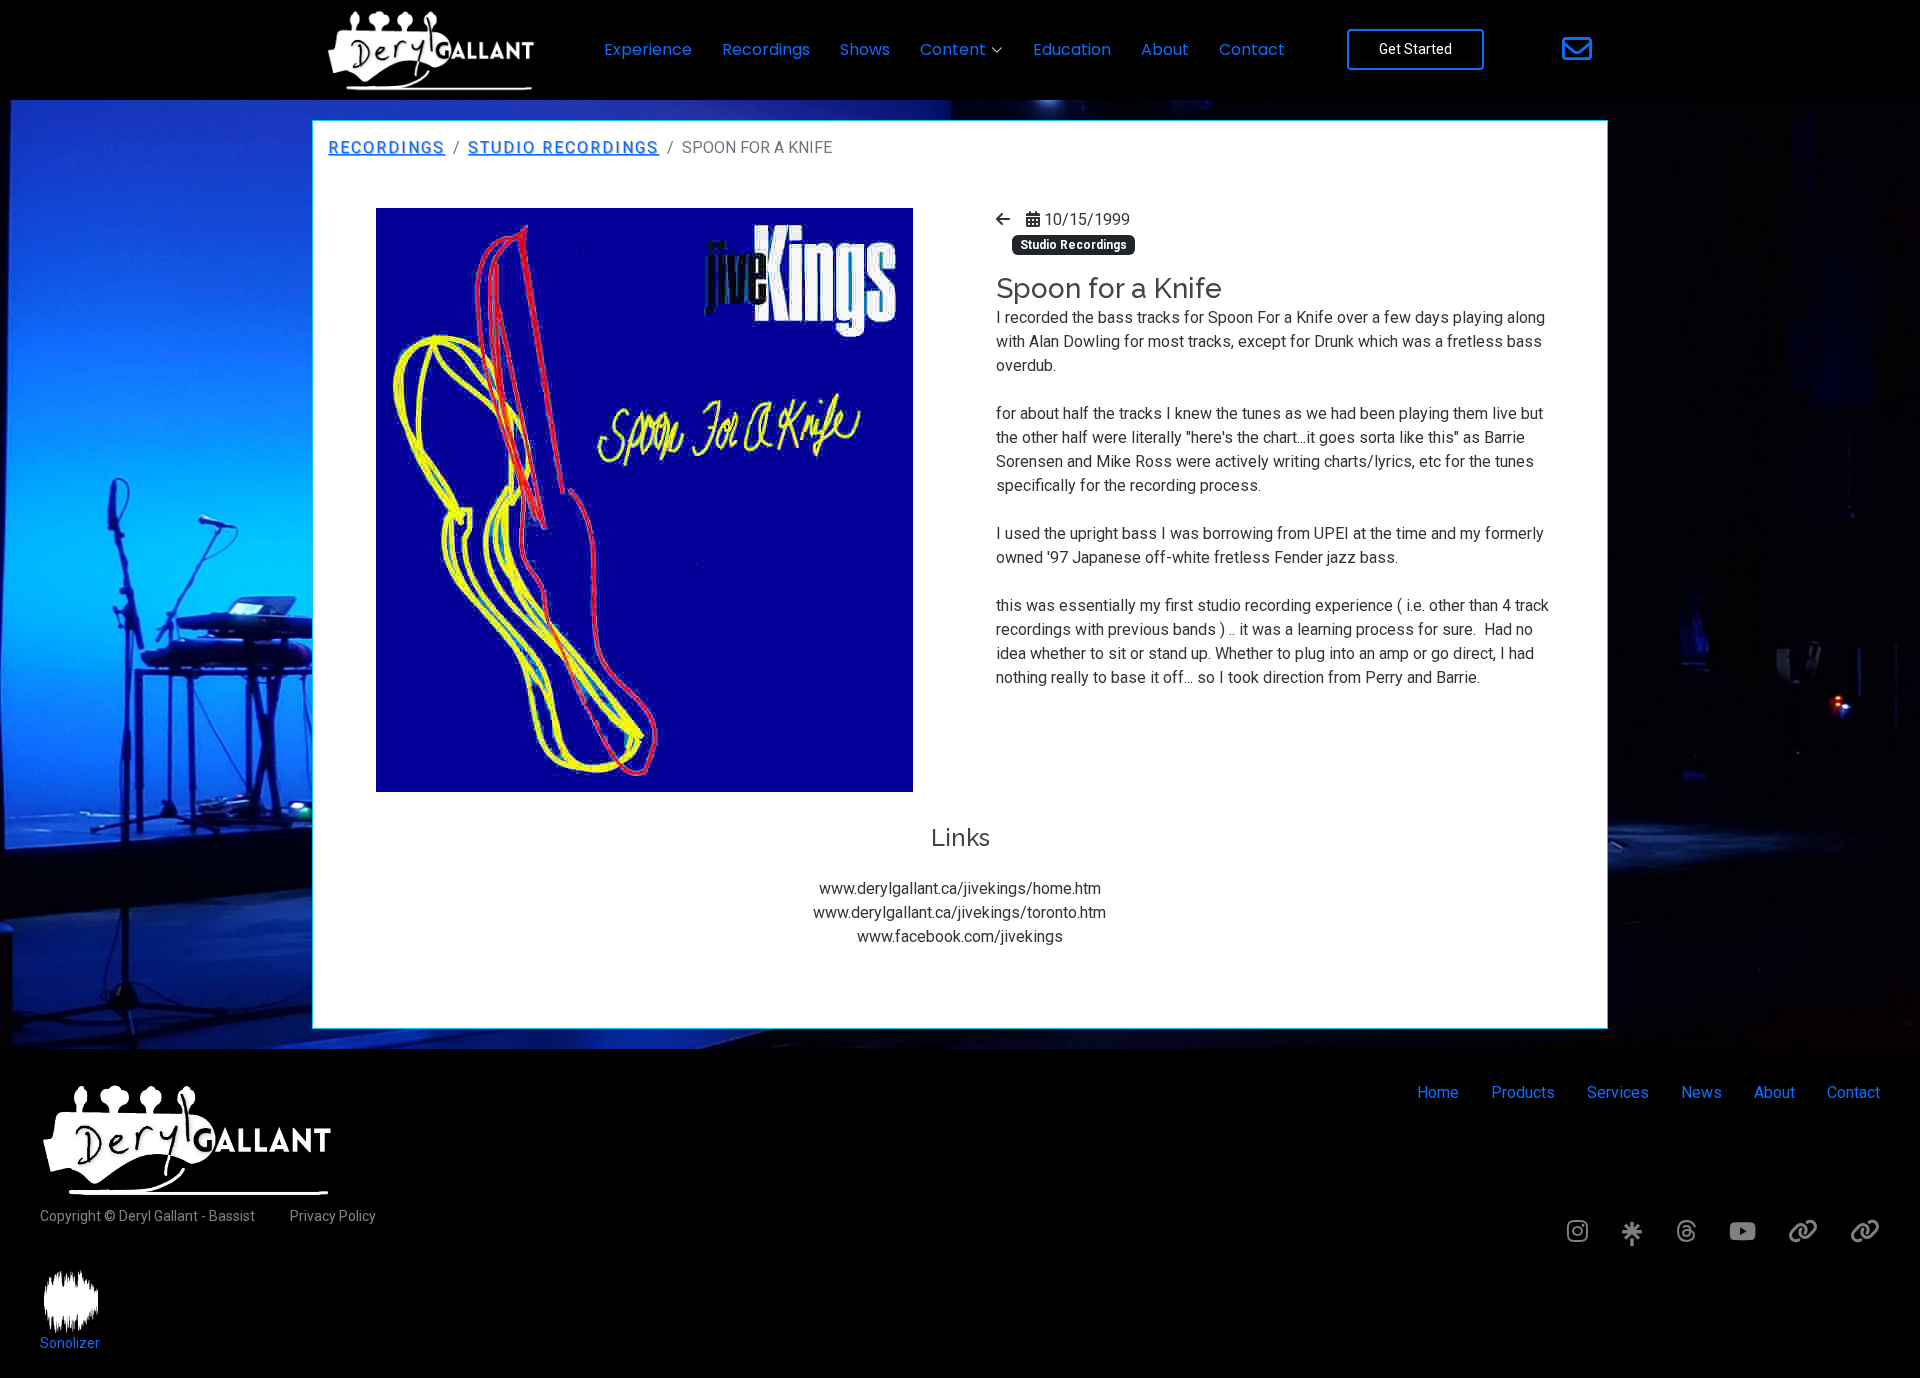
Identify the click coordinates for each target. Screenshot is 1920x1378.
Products (1523, 1092)
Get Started (1415, 49)
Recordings (766, 49)
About (1165, 49)
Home (1438, 1092)
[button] (961, 50)
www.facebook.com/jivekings (960, 936)
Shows (865, 49)
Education (1072, 49)
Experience (648, 49)
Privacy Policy (333, 1216)
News (1701, 1092)
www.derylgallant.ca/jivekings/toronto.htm (959, 912)
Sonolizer (70, 1343)
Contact (1252, 49)
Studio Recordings (563, 147)
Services (1618, 1092)
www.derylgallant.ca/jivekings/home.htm (960, 888)
